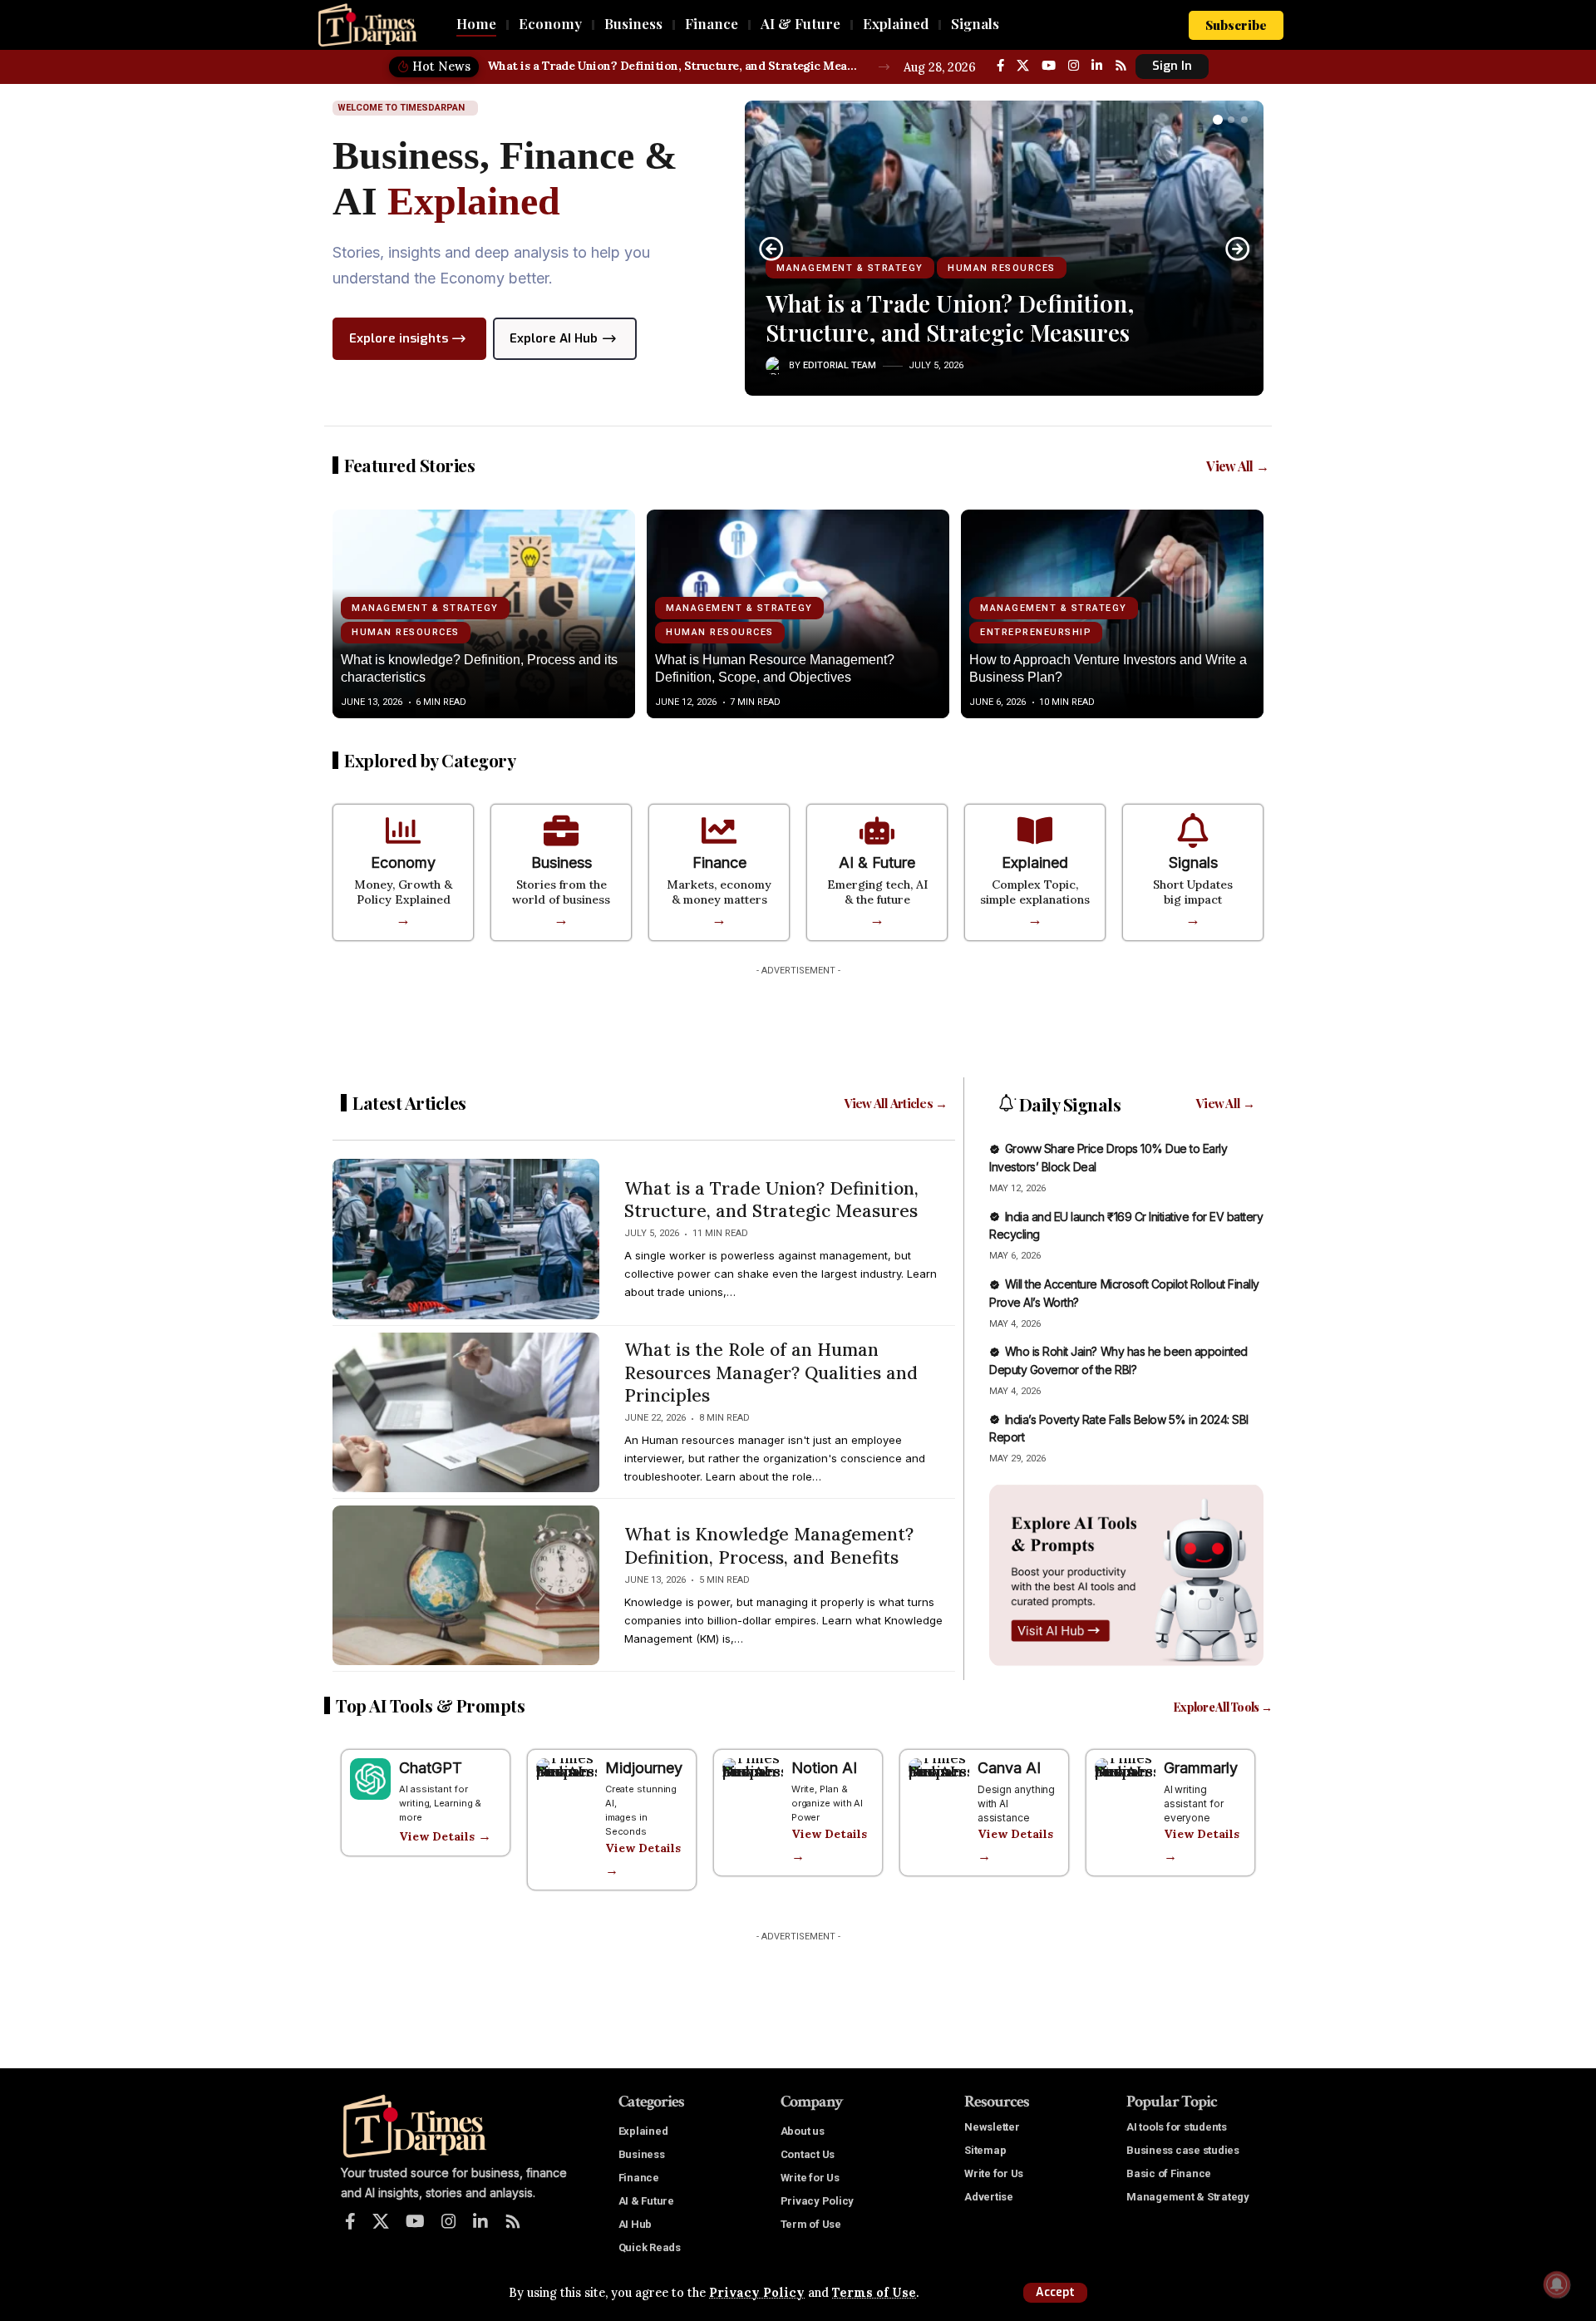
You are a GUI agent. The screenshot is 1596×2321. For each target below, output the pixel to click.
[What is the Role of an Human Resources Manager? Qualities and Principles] (466, 1412)
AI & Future (877, 862)
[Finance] (719, 830)
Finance (719, 862)
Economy (403, 862)
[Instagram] (1074, 66)
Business (562, 862)
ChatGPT (431, 1768)
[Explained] (1035, 830)
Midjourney (644, 1768)
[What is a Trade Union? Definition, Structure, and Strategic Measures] (466, 1239)
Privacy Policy (757, 2293)
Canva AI (1009, 1768)
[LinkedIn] (1097, 66)
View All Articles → (896, 1103)
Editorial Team (840, 365)
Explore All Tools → (1223, 1707)
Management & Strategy (850, 268)
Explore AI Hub (554, 338)
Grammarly (1201, 1768)
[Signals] (1193, 830)
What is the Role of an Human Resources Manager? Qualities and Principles (771, 1372)
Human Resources (1002, 268)
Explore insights (399, 338)
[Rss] (1121, 66)
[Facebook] (1000, 66)
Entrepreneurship (1036, 632)
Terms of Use (874, 2293)
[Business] (561, 830)
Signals (1193, 862)
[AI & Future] (877, 830)
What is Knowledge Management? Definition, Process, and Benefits (769, 1545)
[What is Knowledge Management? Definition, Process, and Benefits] (466, 1585)
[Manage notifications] (1557, 2284)
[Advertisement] (798, 1021)
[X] (1023, 66)
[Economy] (403, 830)
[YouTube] (1049, 66)
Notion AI (824, 1768)
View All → (1237, 466)
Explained (1035, 862)
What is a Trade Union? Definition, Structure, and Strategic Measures (674, 66)
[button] (1055, 2293)
